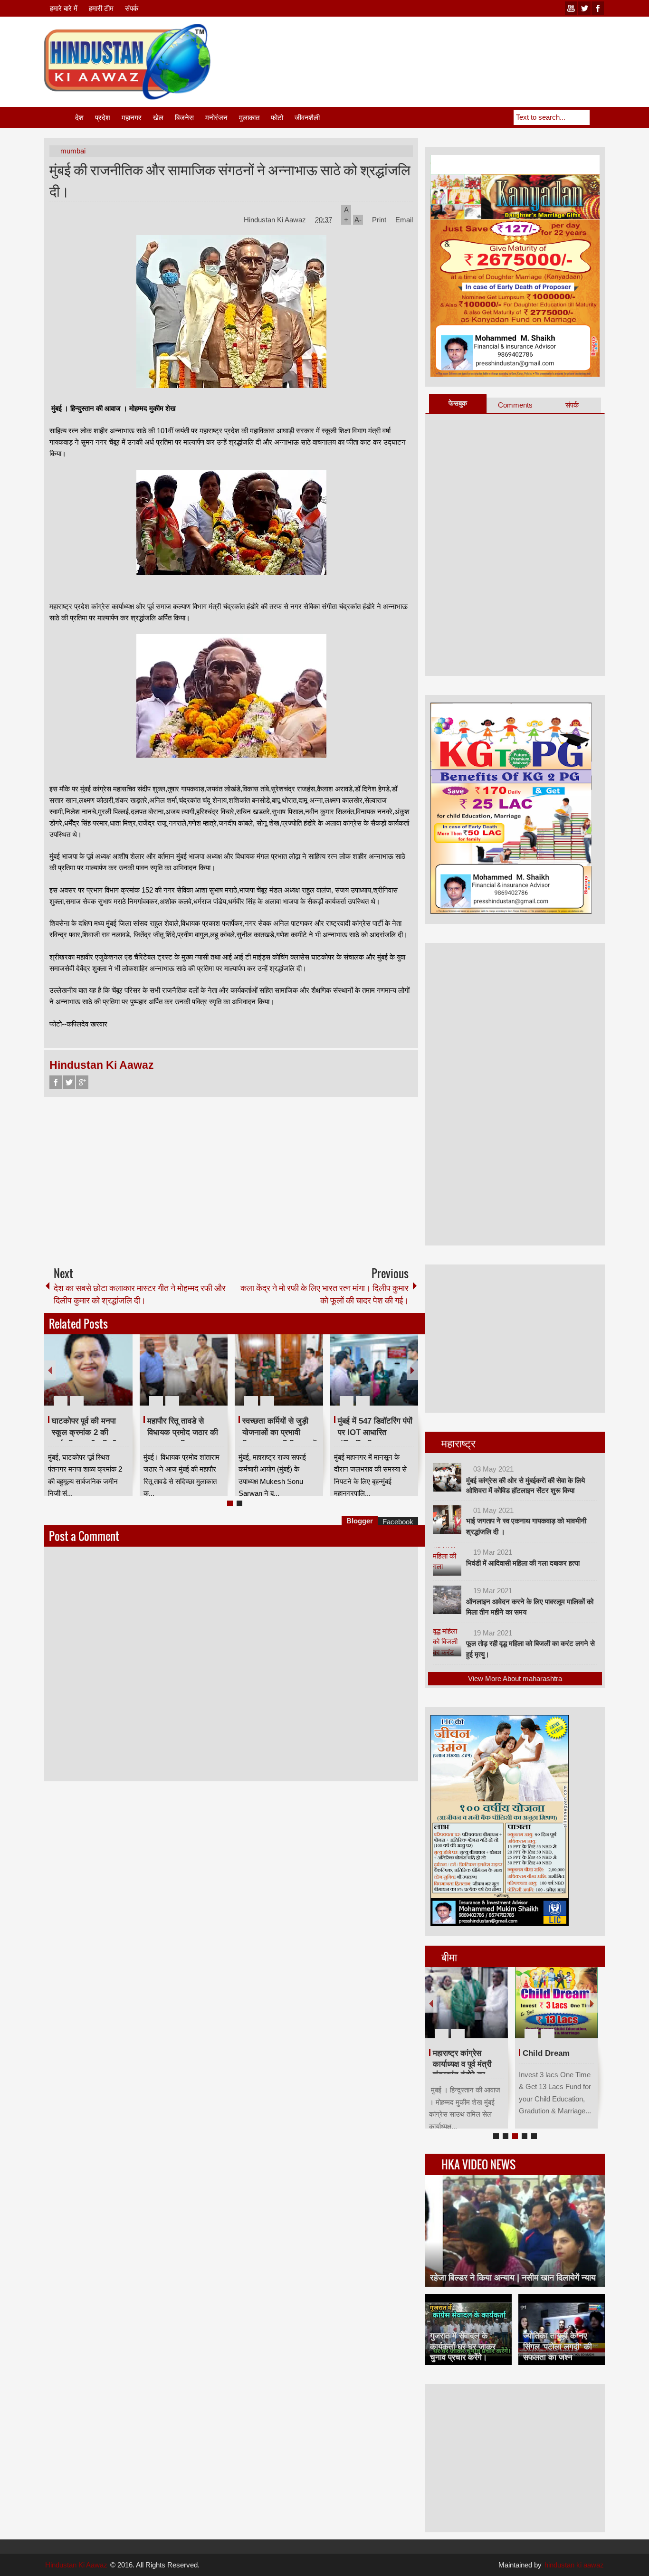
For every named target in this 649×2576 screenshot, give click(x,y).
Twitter (69, 1082)
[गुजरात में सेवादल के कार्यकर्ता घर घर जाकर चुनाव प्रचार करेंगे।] (468, 2329)
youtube (571, 8)
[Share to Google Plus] (122, 1378)
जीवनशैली (307, 118)
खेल (158, 118)
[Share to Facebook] (97, 1378)
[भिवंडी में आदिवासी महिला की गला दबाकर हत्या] (447, 1561)
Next (412, 1370)
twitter (584, 8)
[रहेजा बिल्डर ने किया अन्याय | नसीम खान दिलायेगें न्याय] (515, 2231)
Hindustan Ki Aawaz (276, 220)
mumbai (73, 151)
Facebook (56, 1082)
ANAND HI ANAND (468, 2053)
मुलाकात (249, 118)
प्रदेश (103, 118)
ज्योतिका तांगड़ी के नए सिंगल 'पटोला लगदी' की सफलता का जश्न (558, 2346)
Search (597, 117)
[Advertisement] (432, 47)
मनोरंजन (216, 118)
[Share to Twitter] (109, 1378)
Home (59, 118)
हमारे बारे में (64, 8)
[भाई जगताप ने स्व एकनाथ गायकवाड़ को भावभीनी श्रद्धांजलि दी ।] (447, 1520)
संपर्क (132, 8)
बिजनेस (184, 118)
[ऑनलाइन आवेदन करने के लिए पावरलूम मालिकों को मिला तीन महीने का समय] (447, 1600)
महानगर (132, 118)
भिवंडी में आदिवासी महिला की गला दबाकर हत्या (523, 1563)
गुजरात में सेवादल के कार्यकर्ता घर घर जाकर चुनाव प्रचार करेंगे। (463, 2346)
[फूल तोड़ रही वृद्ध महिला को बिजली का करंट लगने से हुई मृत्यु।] (447, 1642)
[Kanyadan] (556, 2003)
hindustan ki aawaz (574, 2565)
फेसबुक (458, 403)
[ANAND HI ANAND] (467, 2003)
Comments (515, 405)
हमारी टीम (101, 8)
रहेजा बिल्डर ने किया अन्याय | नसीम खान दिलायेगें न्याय (513, 2278)
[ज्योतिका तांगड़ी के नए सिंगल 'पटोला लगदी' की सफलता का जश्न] (562, 2329)
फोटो (277, 118)
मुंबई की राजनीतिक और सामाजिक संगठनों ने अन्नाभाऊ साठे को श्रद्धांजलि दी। (230, 180)
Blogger (360, 1521)
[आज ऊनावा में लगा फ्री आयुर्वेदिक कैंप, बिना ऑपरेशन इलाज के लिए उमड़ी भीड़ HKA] (279, 1370)
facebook (598, 8)
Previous (50, 1370)
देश (79, 118)
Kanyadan (541, 2053)
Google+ (82, 1082)
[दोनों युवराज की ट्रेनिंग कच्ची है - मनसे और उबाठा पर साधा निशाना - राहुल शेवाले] (374, 1370)
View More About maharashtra (515, 1678)
